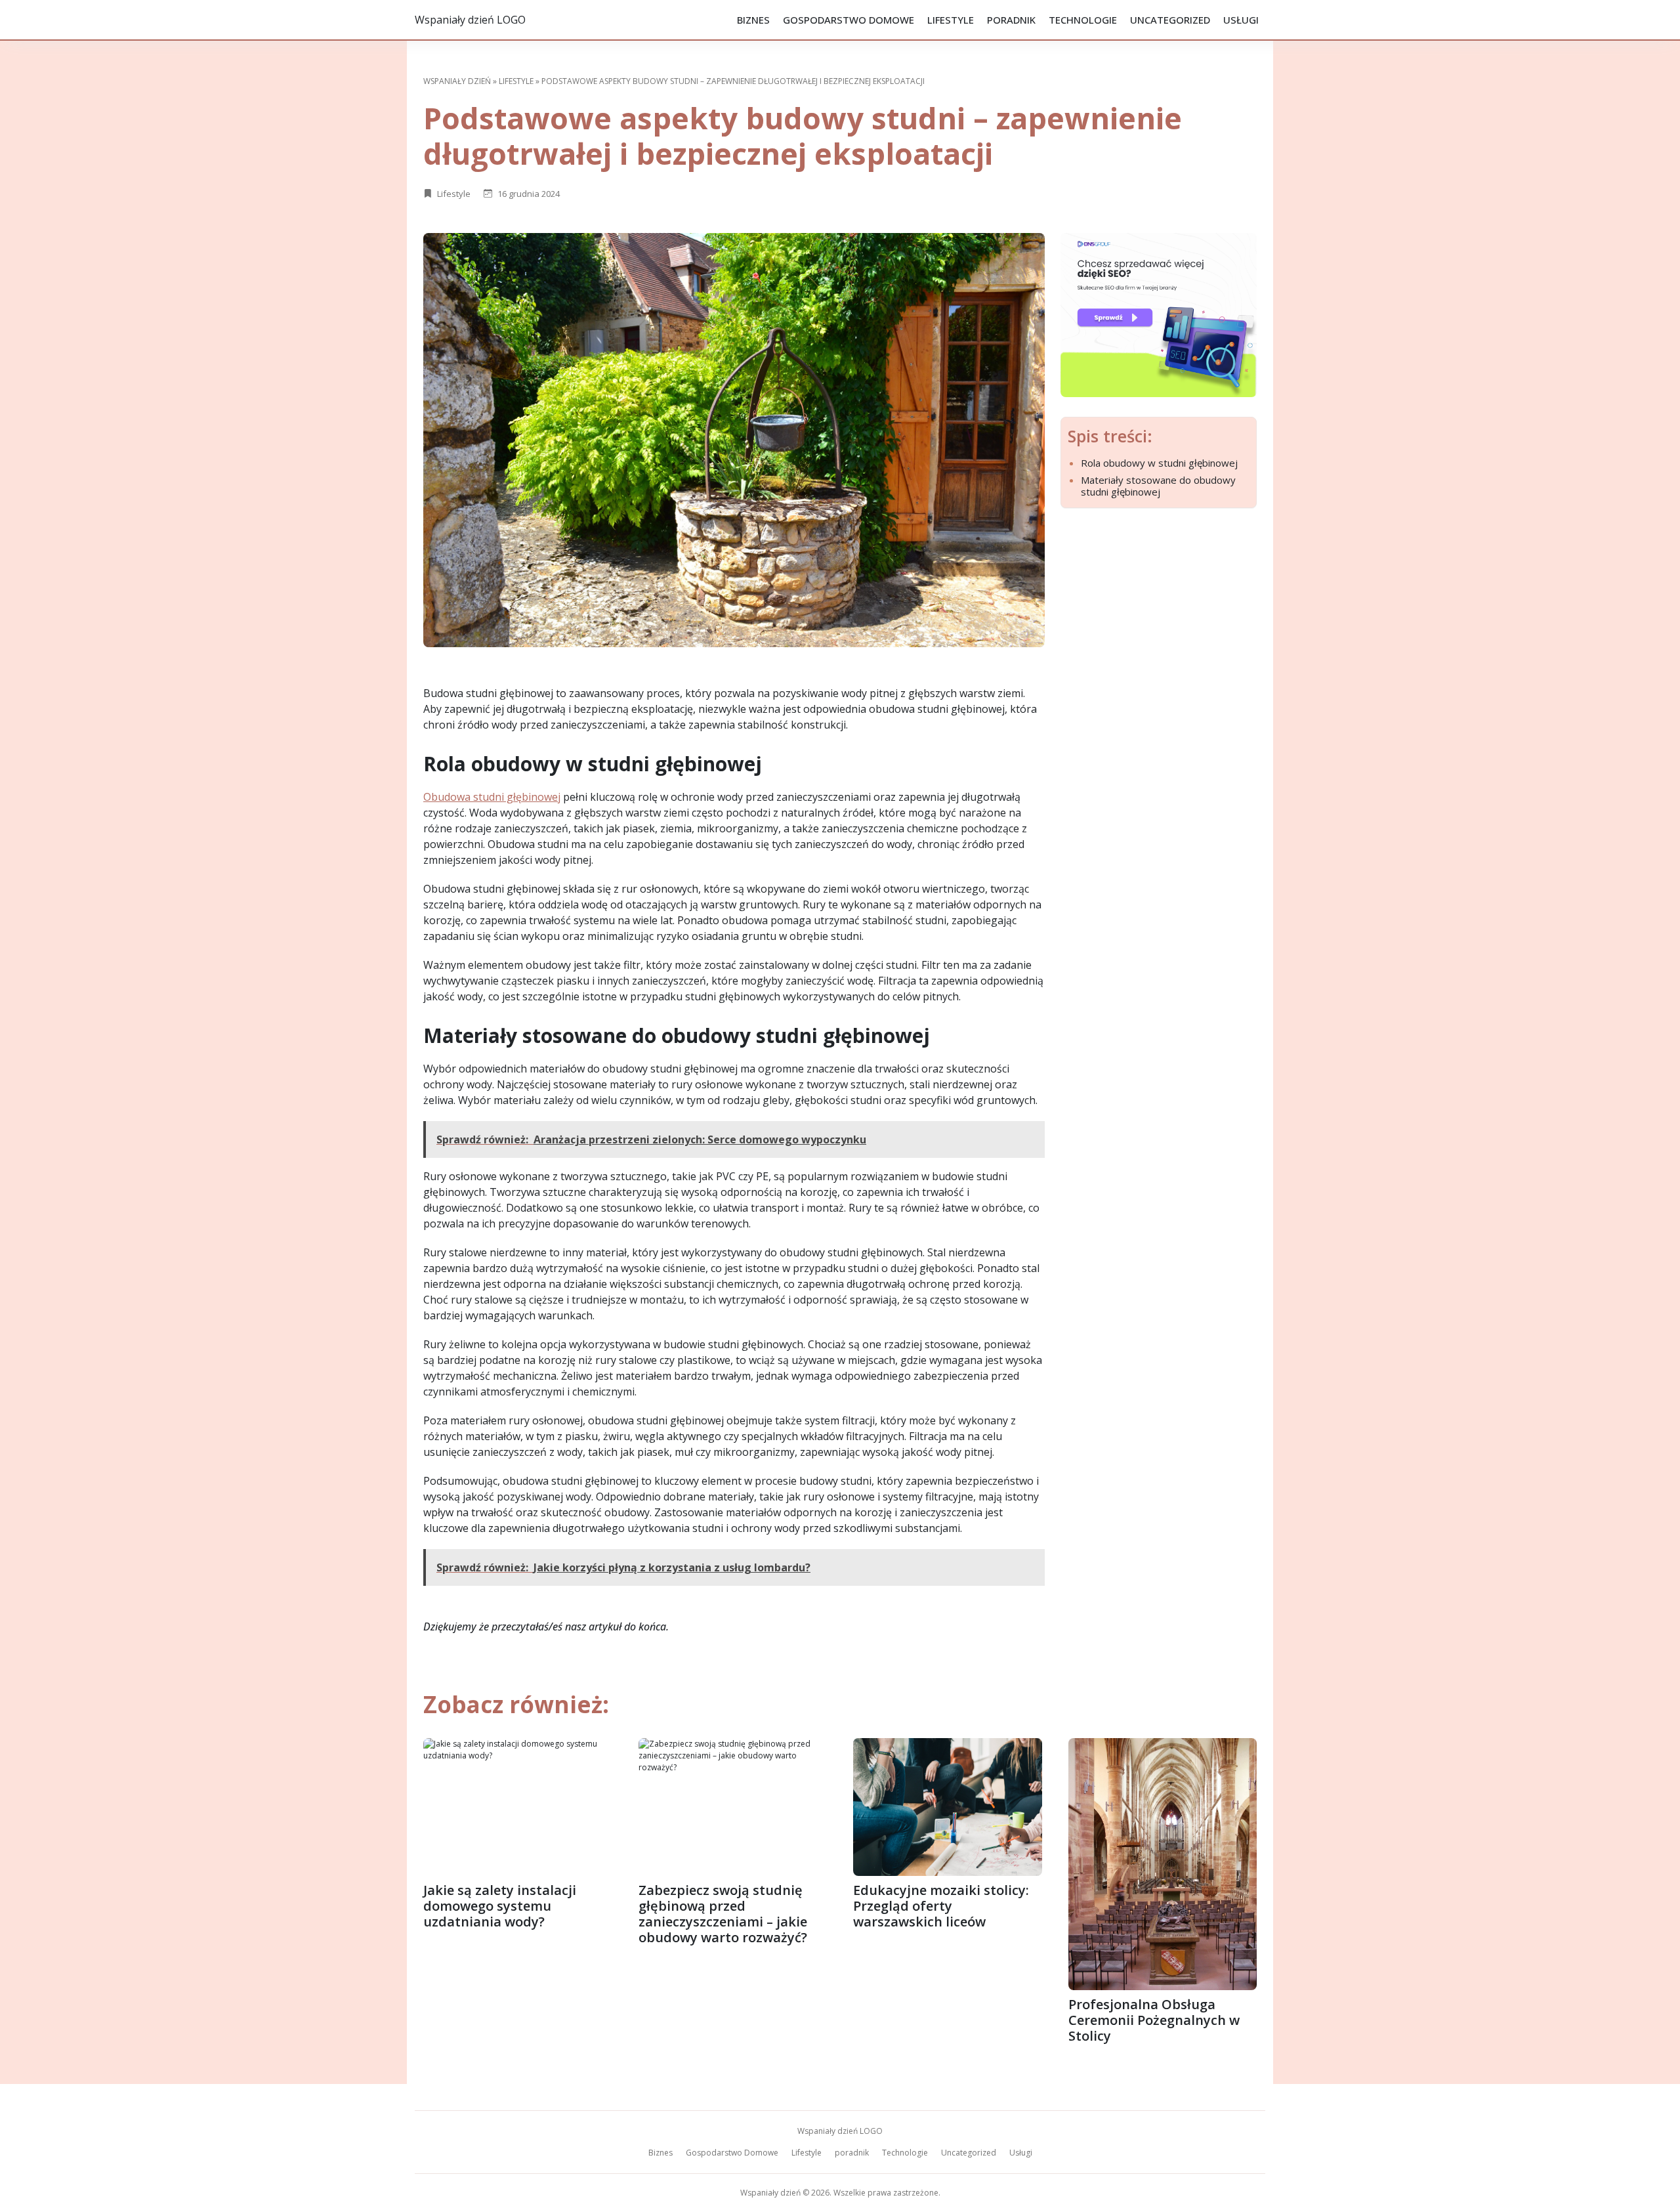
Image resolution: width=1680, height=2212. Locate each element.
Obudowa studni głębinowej (492, 797)
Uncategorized (1170, 20)
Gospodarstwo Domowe (849, 20)
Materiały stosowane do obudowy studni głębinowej (1158, 486)
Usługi (1241, 20)
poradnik (1011, 20)
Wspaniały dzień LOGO (470, 20)
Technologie (1083, 20)
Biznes (753, 20)
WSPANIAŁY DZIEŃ (457, 81)
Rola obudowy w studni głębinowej (1159, 463)
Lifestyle (951, 20)
